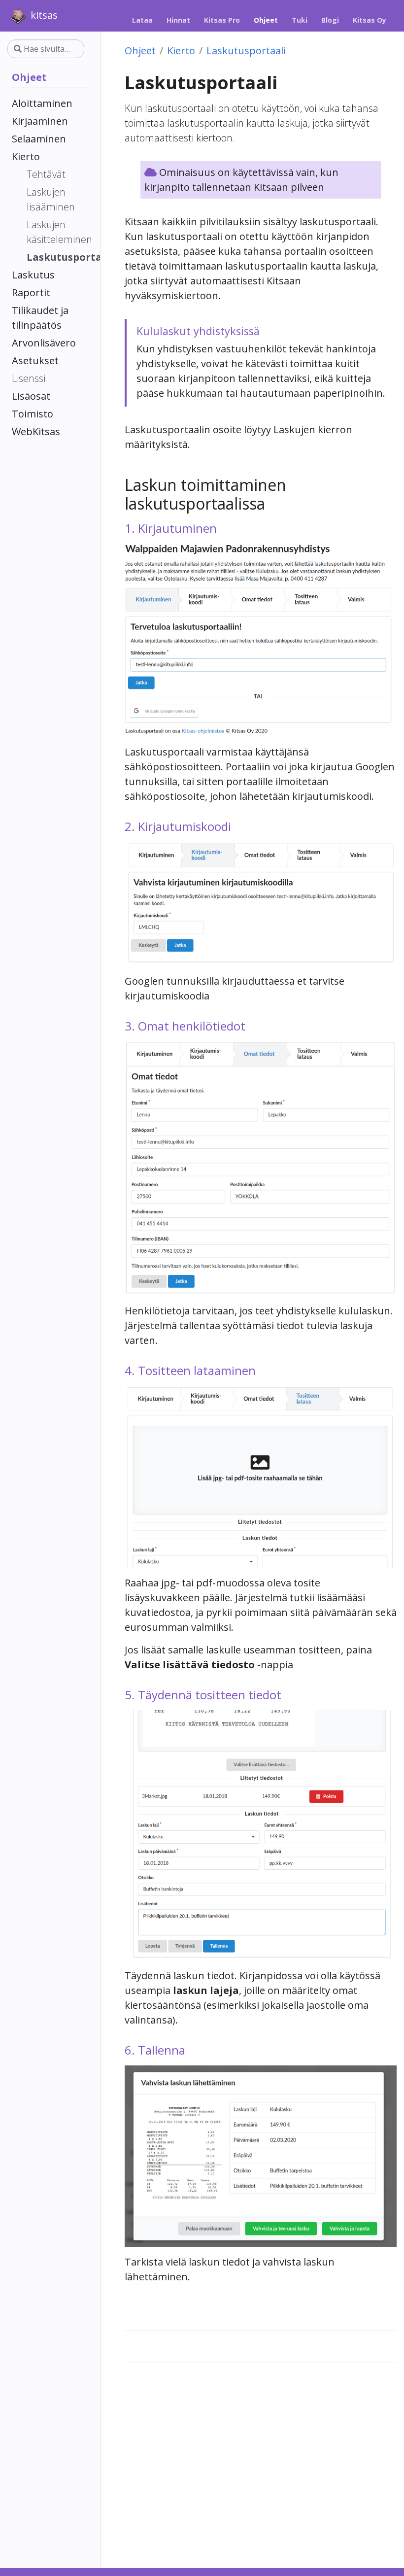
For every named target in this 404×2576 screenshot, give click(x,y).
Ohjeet (140, 51)
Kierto (181, 51)
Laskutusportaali (246, 51)
